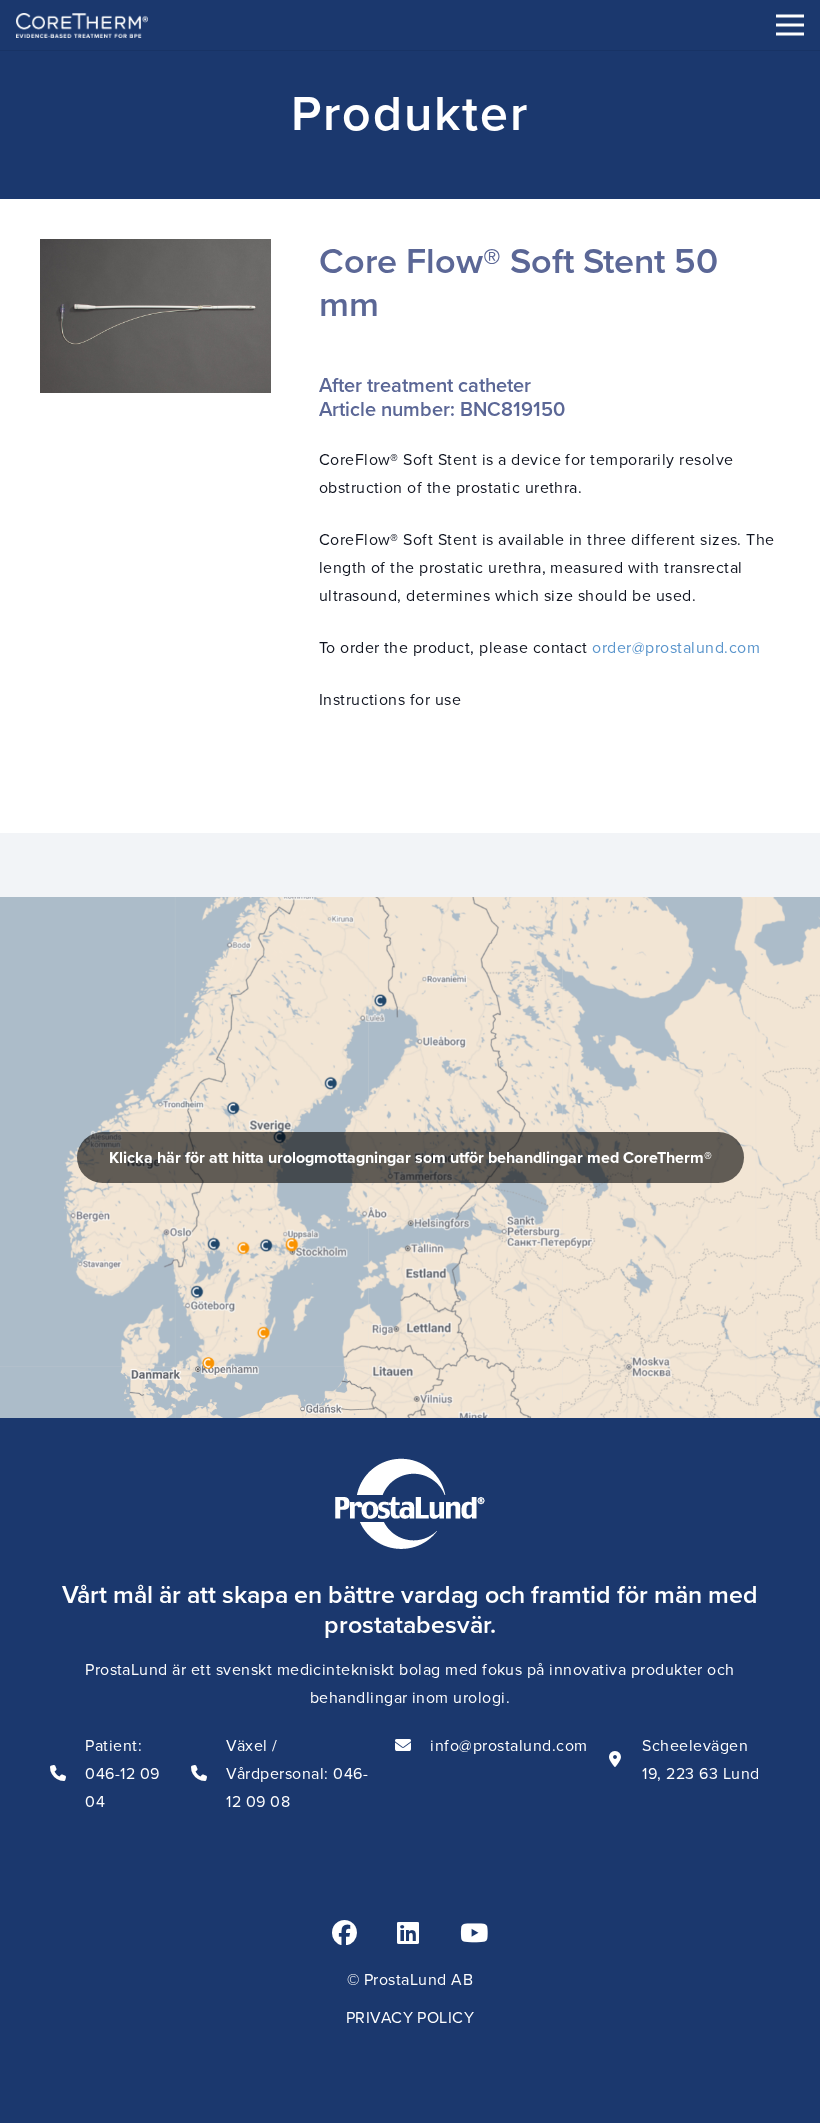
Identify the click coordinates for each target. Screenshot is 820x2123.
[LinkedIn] (408, 1932)
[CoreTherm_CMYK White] (82, 25)
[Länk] (410, 1157)
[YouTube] (474, 1932)
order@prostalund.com (676, 647)
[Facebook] (344, 1932)
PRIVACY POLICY (410, 2017)
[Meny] (790, 25)
